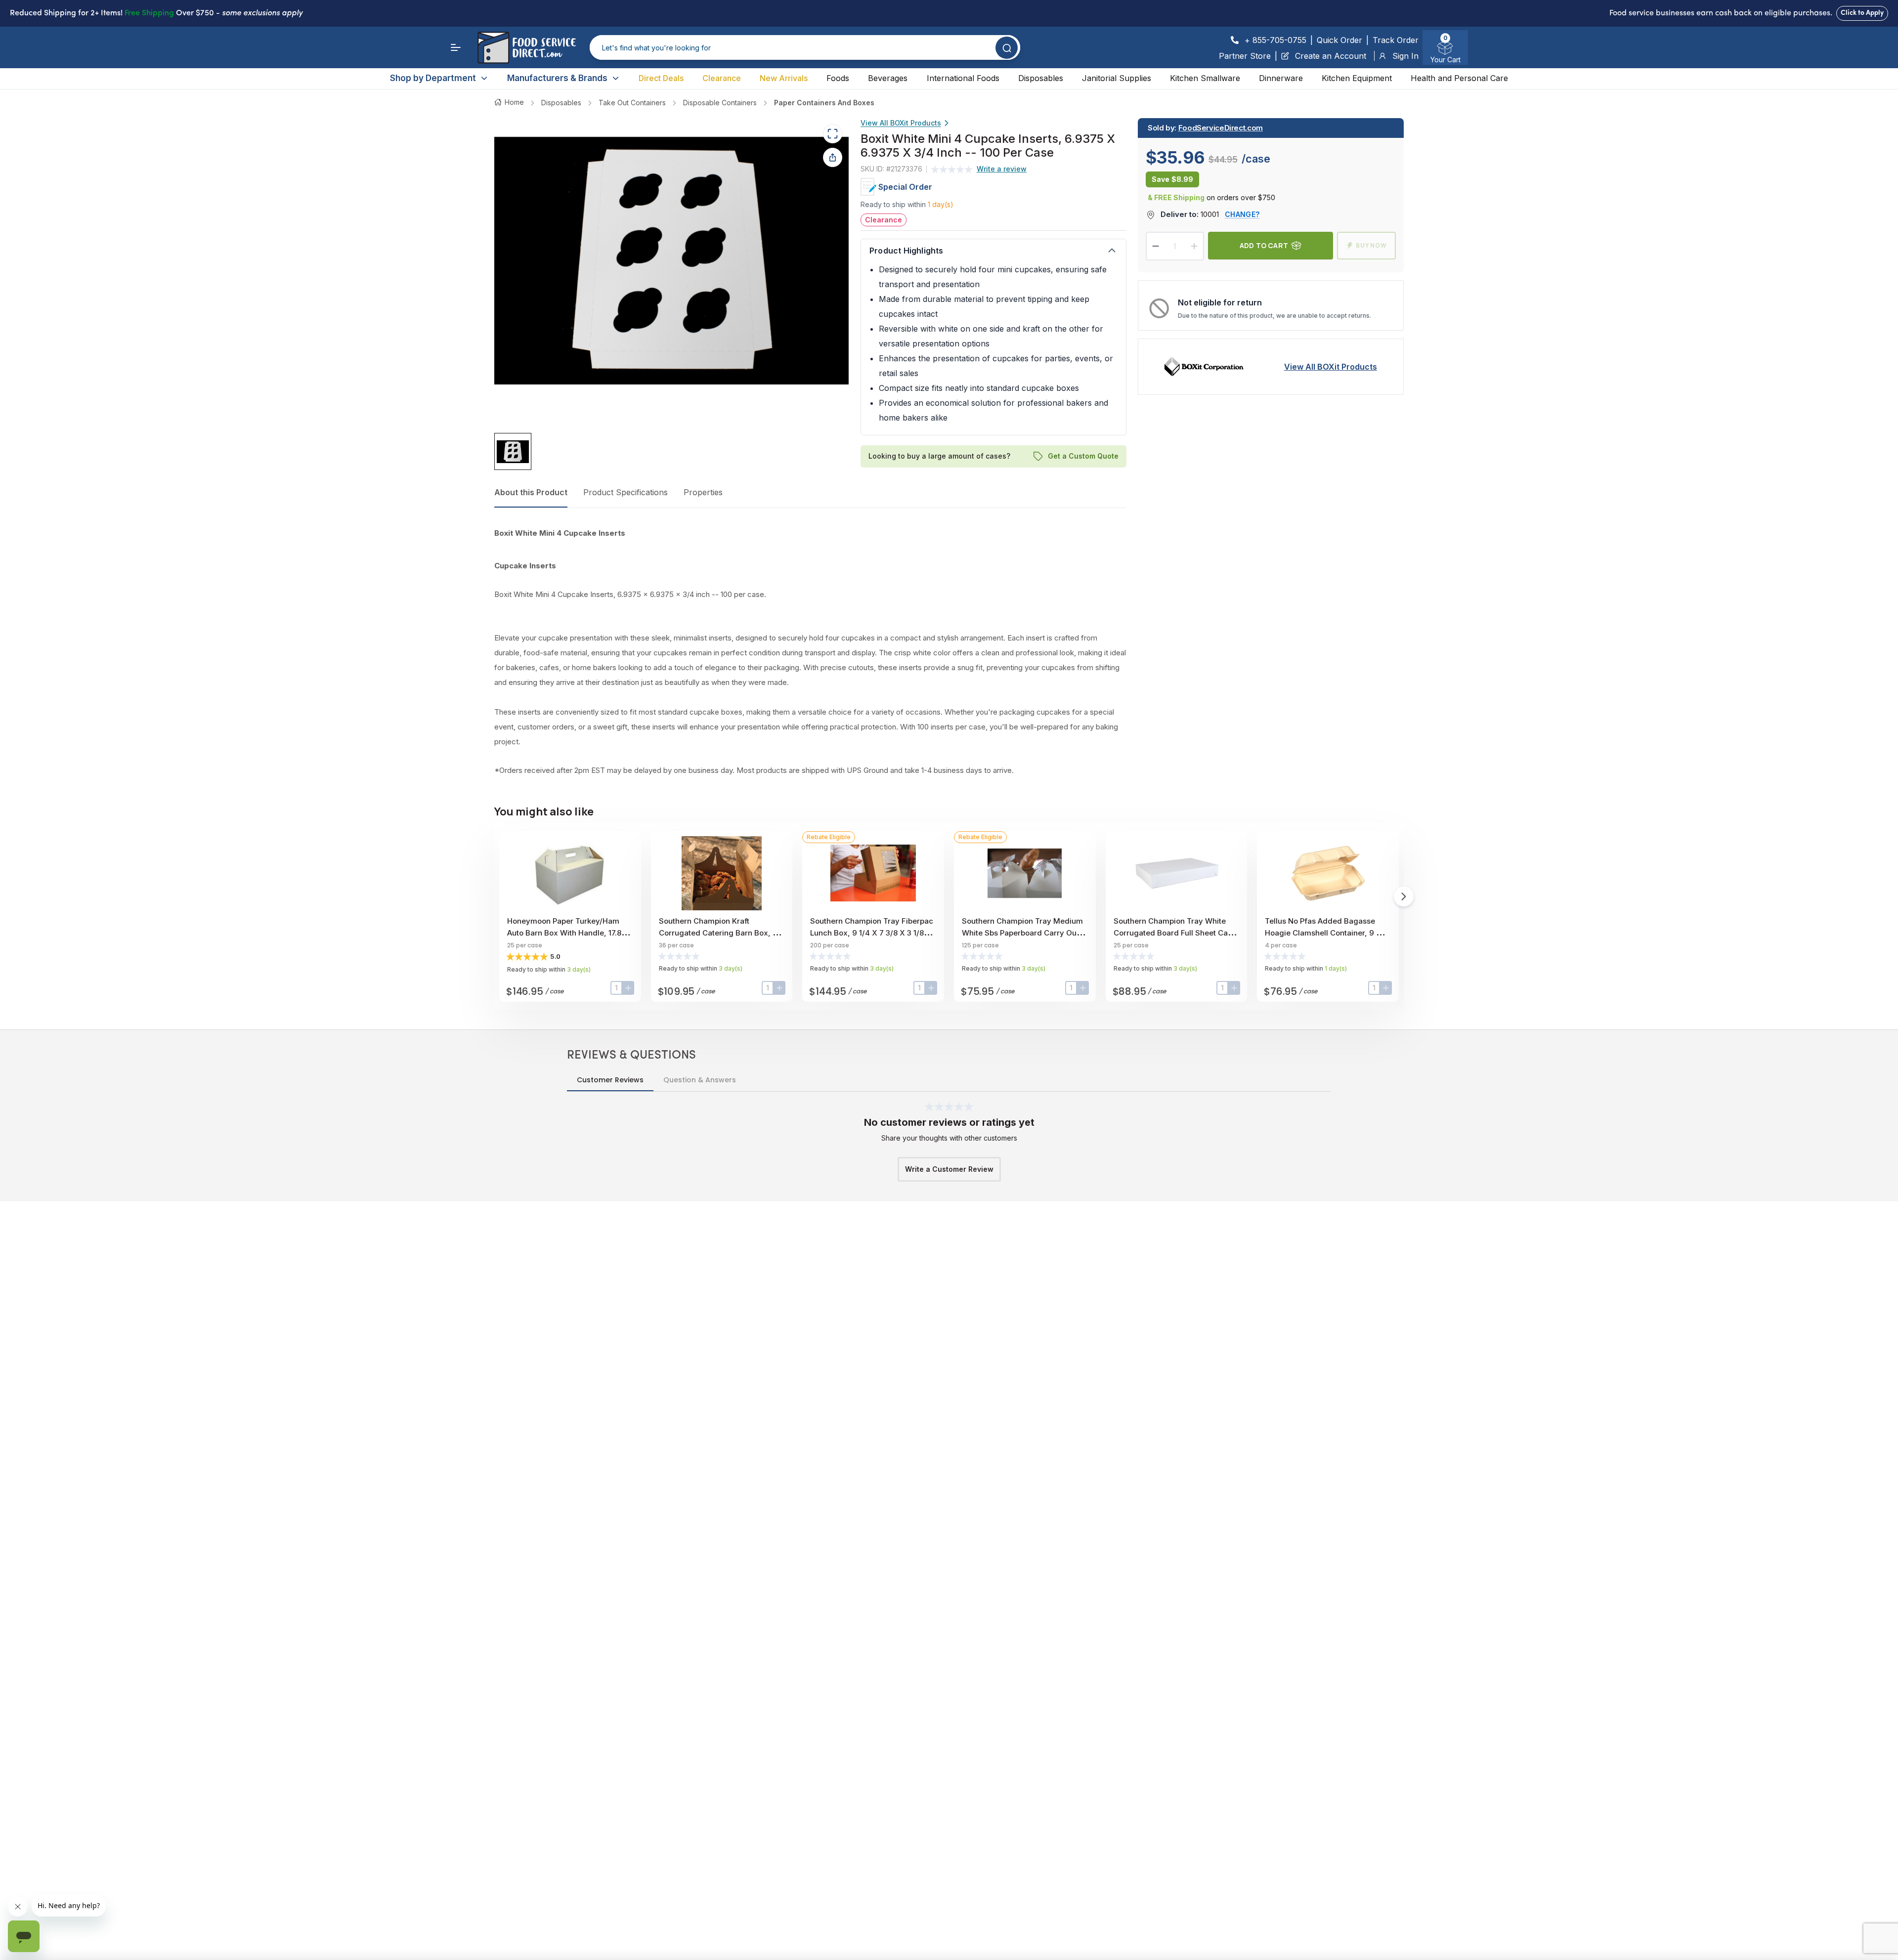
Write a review (1002, 169)
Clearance (722, 78)
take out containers (632, 103)
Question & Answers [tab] (700, 1080)
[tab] (513, 452)
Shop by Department (433, 78)
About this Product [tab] (531, 492)
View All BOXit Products (901, 123)
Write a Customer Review (949, 1169)
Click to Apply (1862, 13)
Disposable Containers (720, 103)
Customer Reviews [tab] (610, 1080)
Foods (838, 78)
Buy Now (1371, 245)
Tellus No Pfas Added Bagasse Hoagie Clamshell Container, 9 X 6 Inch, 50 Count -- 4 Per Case (1326, 933)
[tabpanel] (810, 652)
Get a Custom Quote (1083, 456)
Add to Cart (1264, 245)
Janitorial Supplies (1117, 78)
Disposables (1041, 78)
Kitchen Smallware (1205, 78)
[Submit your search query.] (1007, 48)
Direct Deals (661, 78)
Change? (1242, 214)
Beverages (888, 78)
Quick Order (1339, 40)
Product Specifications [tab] (625, 492)
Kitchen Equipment (1357, 78)
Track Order (1396, 40)
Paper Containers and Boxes (824, 103)
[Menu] (456, 47)
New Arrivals (784, 78)
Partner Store (1245, 56)
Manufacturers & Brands (557, 78)
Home (514, 102)
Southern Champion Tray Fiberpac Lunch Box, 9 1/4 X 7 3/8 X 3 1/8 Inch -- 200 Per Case (872, 933)
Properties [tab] (703, 492)
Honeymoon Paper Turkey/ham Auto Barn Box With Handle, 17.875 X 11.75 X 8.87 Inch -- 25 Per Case (569, 933)
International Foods (963, 78)
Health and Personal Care (1459, 78)
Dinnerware (1281, 78)
